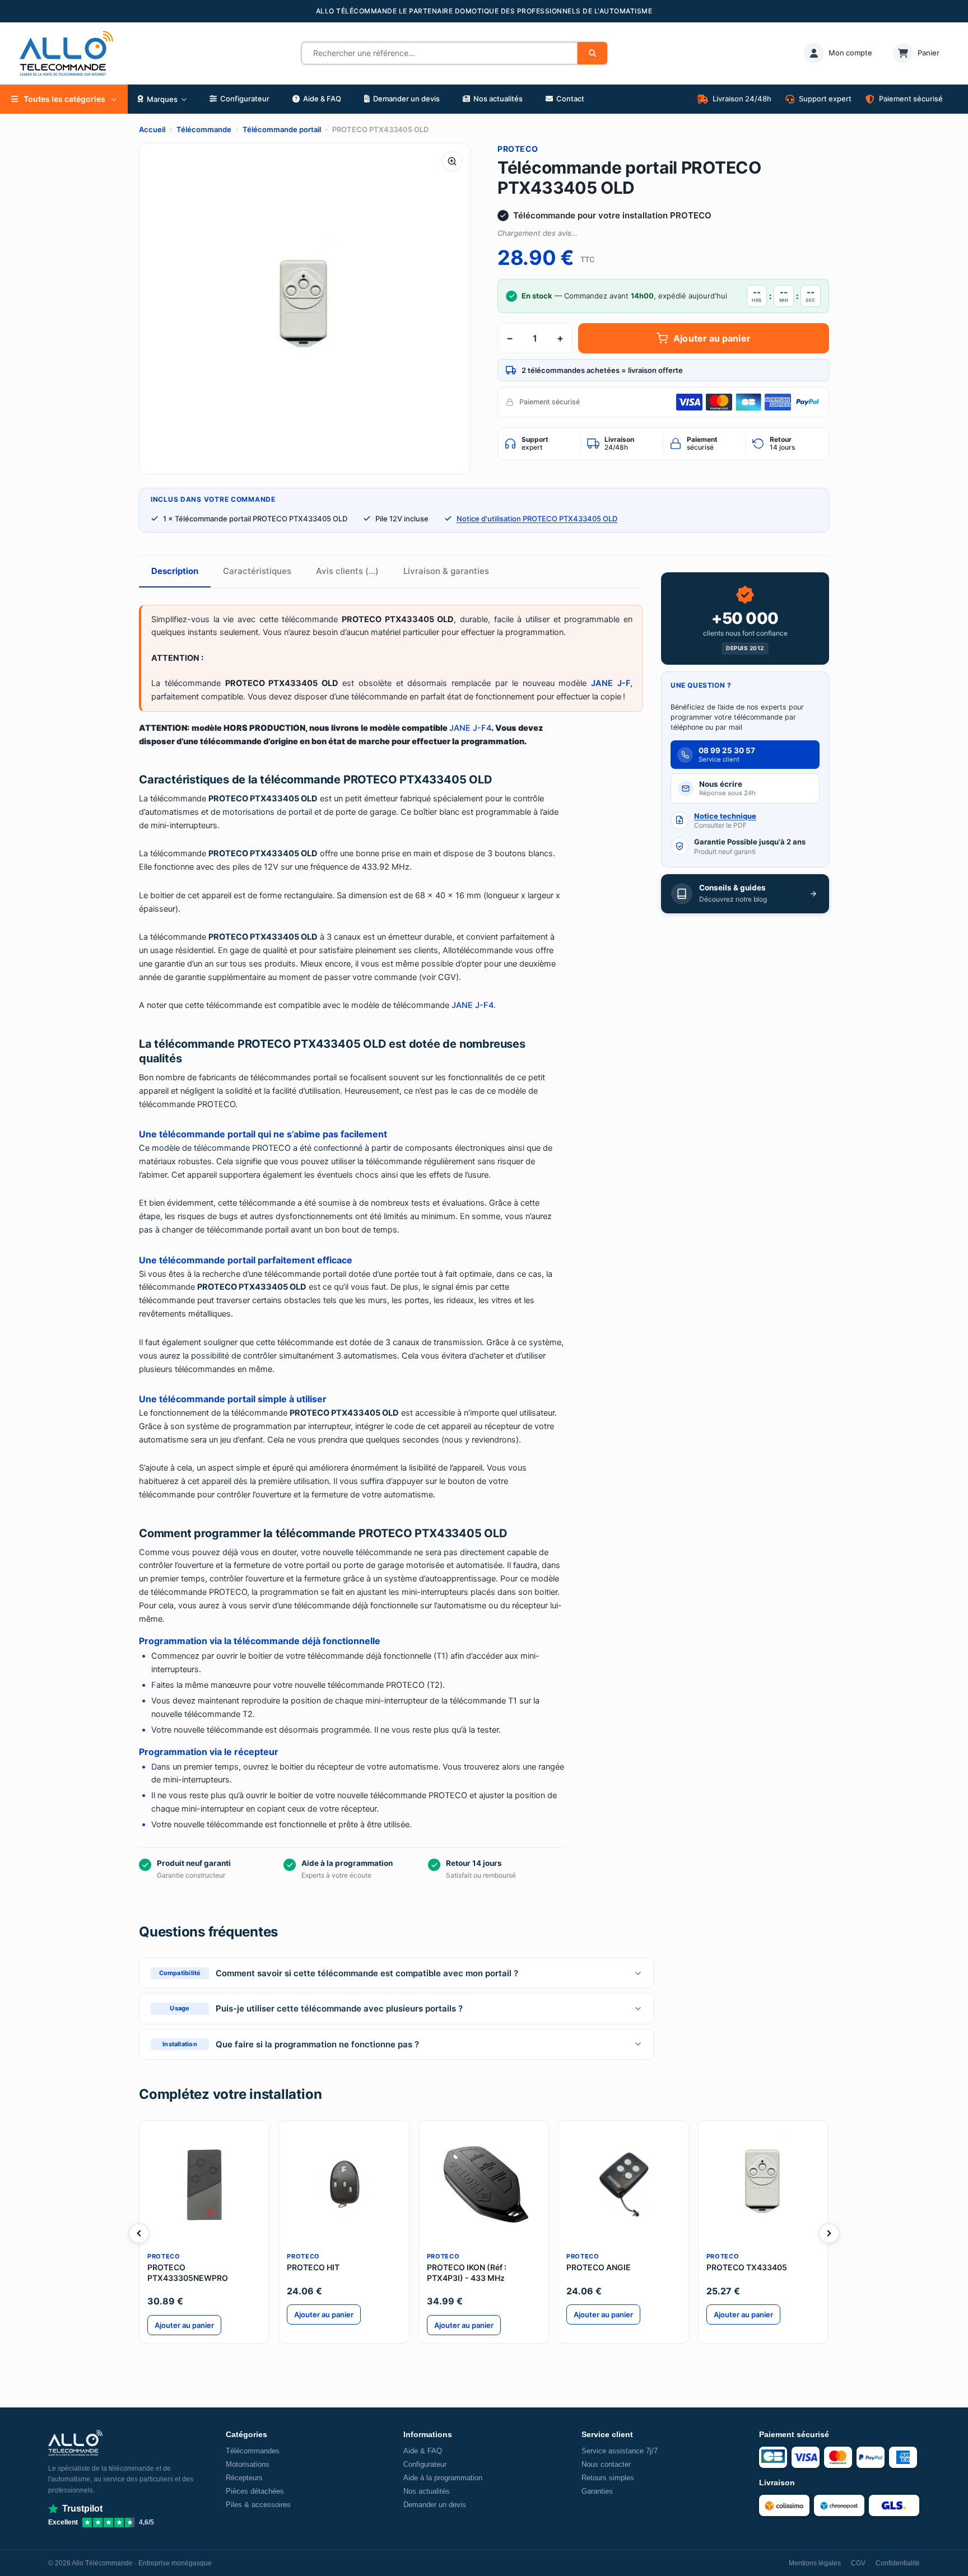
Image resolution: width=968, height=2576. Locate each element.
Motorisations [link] (248, 2464)
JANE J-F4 (470, 728)
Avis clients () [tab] (347, 571)
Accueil (152, 129)
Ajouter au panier (712, 338)
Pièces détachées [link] (255, 2491)
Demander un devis (435, 2505)
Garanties (597, 2491)
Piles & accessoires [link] (258, 2505)
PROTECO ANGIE (599, 2267)
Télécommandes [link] (253, 2451)
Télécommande (204, 129)
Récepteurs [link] (244, 2478)
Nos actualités (427, 2491)
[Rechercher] (592, 53)
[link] (838, 53)
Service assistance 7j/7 (620, 2451)
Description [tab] (175, 571)
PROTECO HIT (313, 2267)
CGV (858, 2563)
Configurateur (425, 2464)
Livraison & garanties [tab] (446, 571)
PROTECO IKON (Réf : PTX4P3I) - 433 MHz (467, 2272)
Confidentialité (898, 2563)
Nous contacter (606, 2464)
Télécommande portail (282, 129)
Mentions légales (815, 2563)
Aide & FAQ (423, 2451)
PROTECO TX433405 (747, 2267)
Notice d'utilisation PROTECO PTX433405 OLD (537, 519)
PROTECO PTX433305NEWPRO (188, 2272)
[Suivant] (829, 2233)
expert (535, 444)
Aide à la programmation (443, 2478)
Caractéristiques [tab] (257, 571)
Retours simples (608, 2478)
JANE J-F (611, 683)
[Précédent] (139, 2233)
